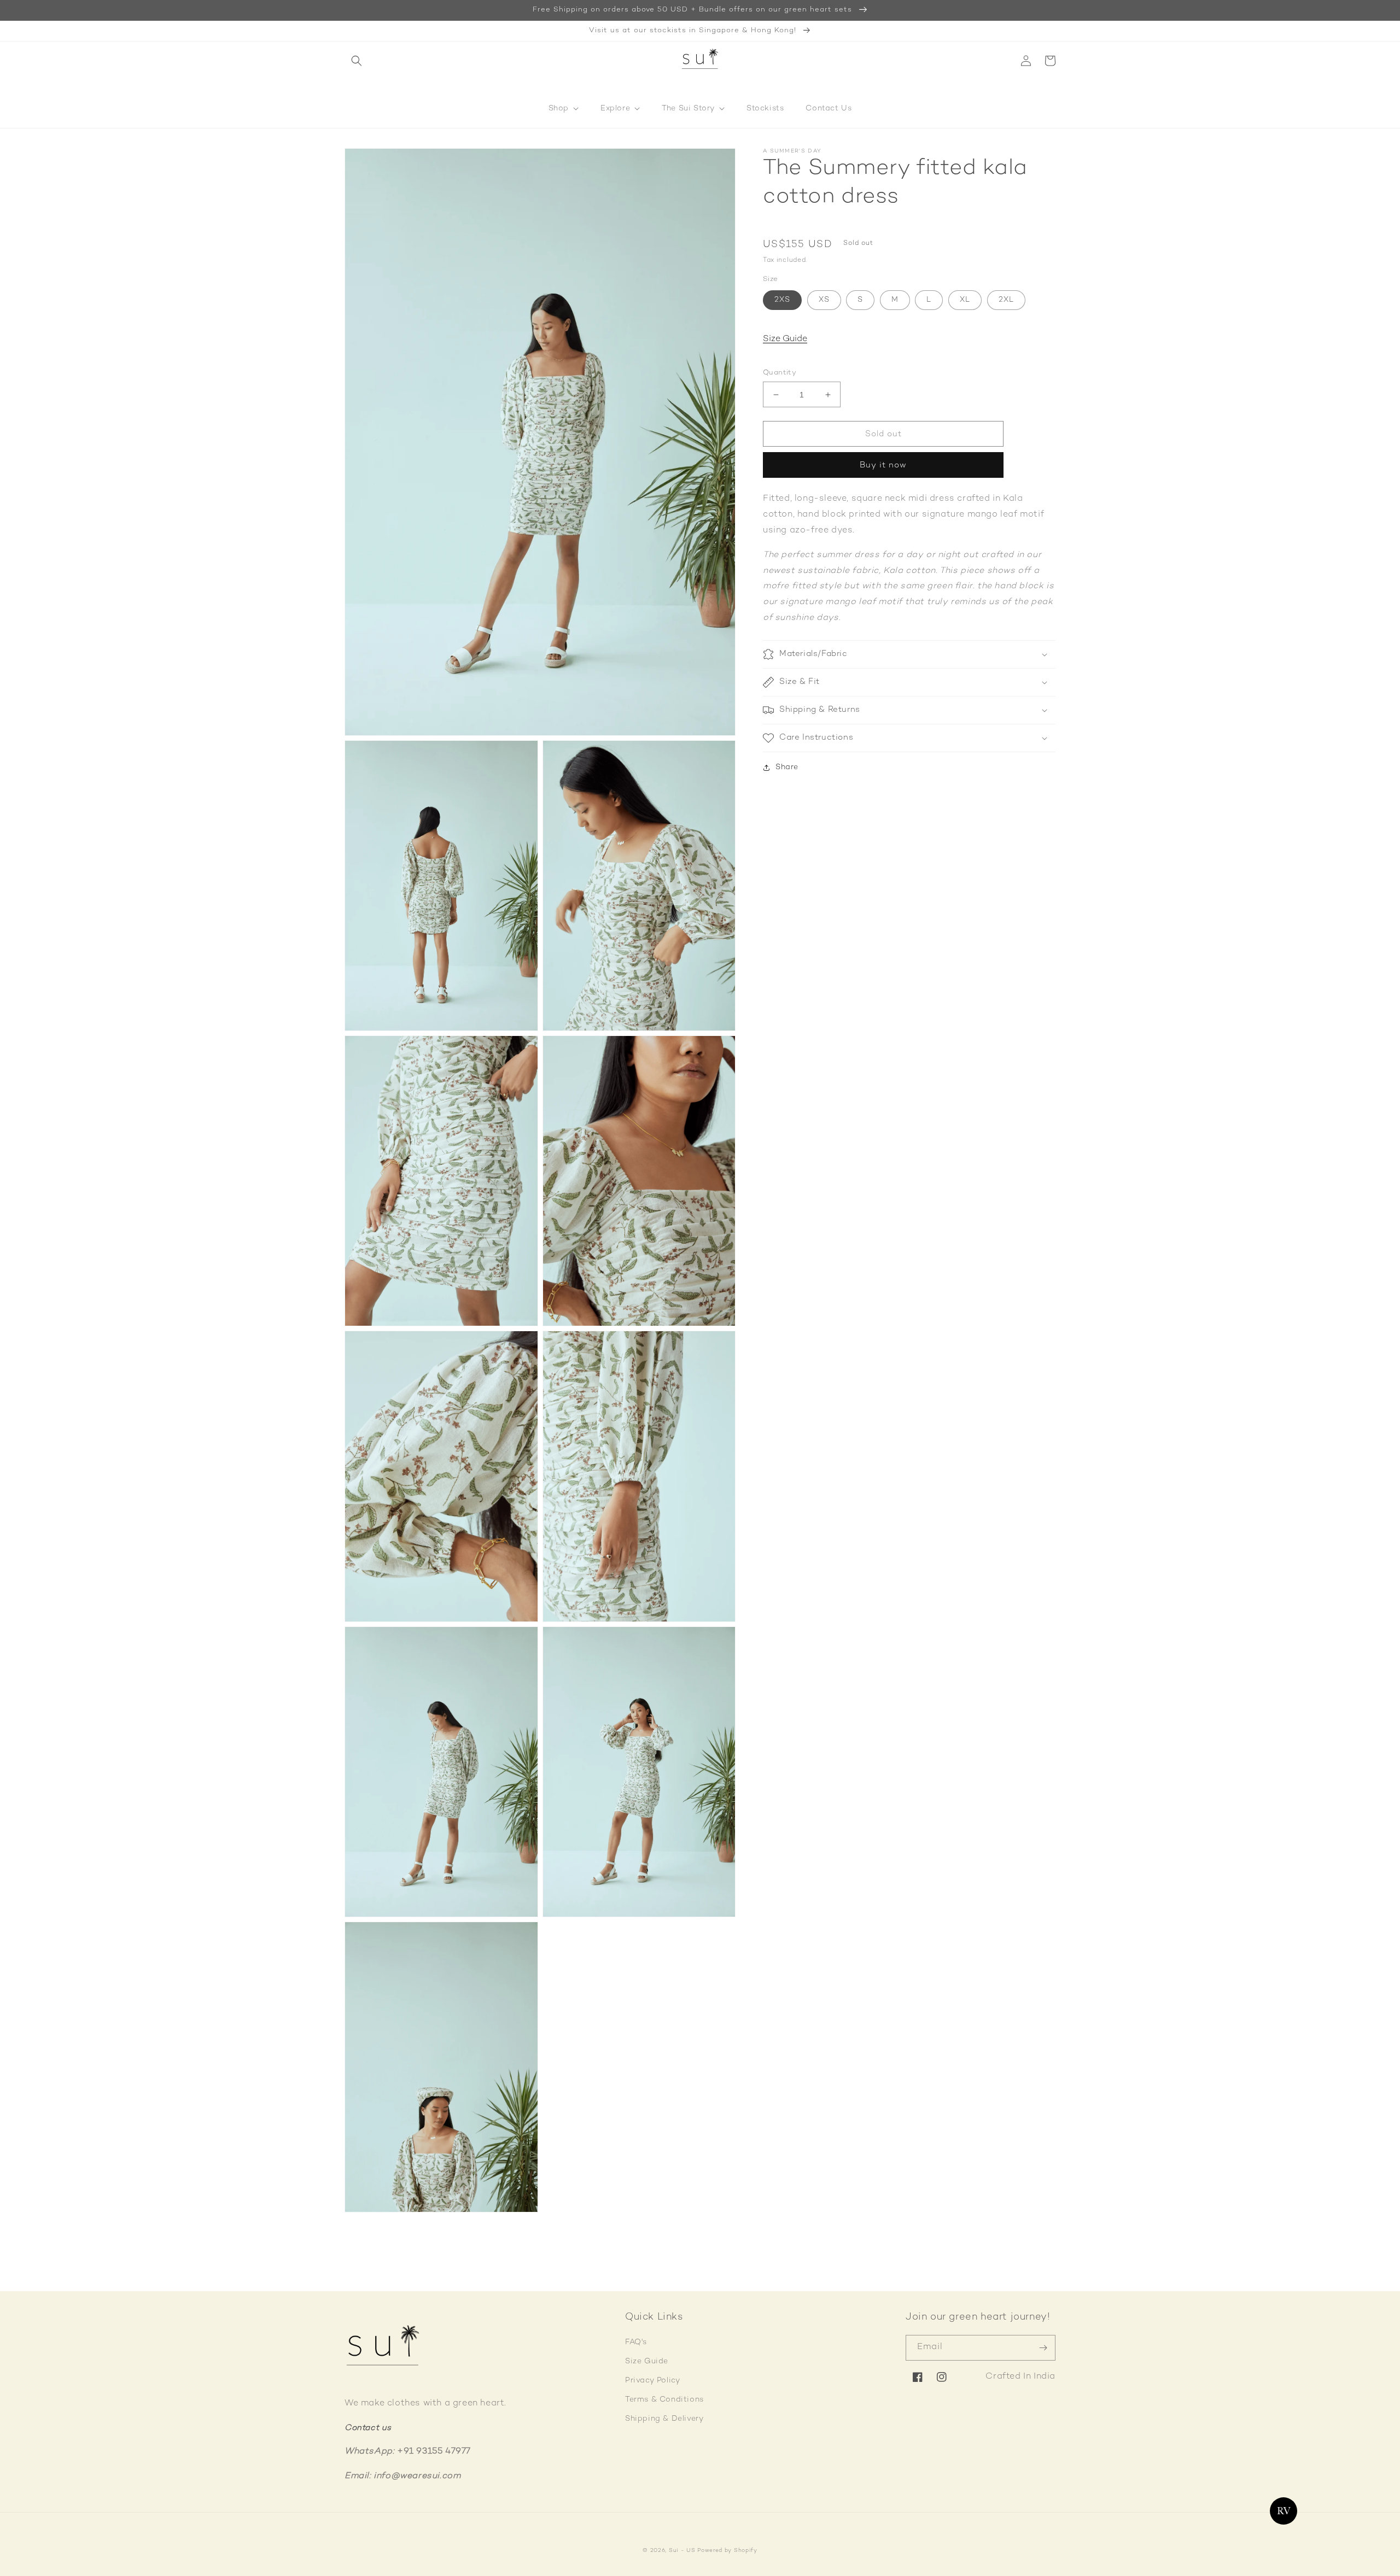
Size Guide (785, 340)
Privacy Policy (652, 2381)
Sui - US (682, 2551)
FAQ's (636, 2342)
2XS (782, 300)
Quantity (780, 373)
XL (965, 300)
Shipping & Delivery (664, 2419)
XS (824, 300)
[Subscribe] (1043, 2348)
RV (1283, 2511)
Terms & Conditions (664, 2400)
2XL (1006, 300)
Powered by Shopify (727, 2551)
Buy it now (883, 466)
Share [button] (787, 767)
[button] (357, 61)
